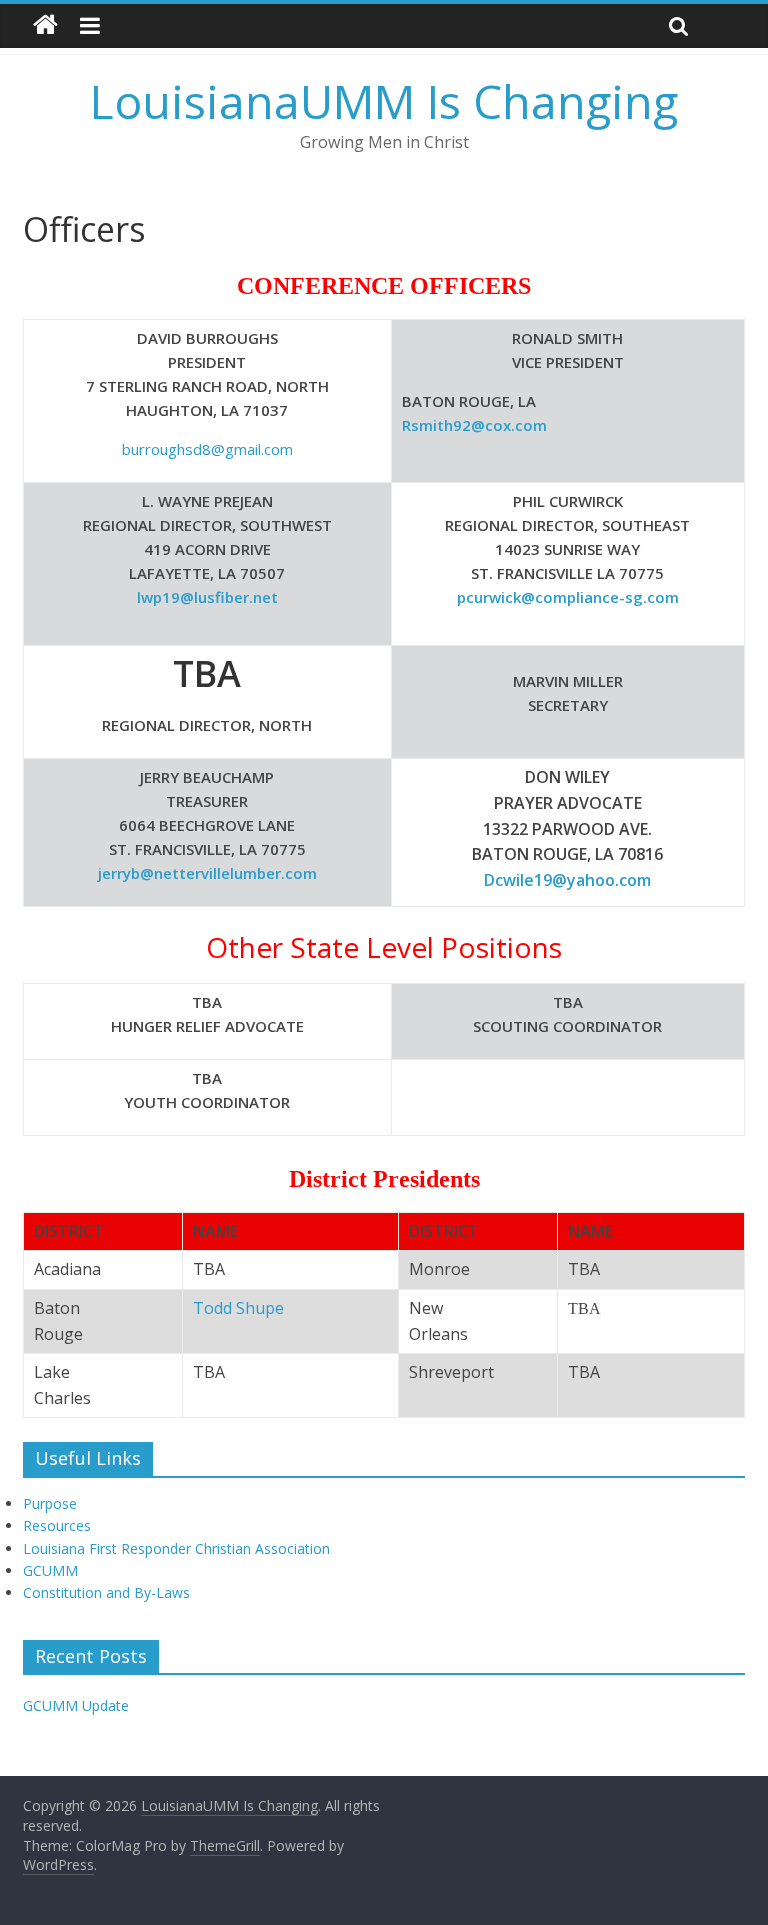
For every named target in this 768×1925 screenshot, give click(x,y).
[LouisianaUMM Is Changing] (45, 25)
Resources (57, 1525)
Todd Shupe (238, 1308)
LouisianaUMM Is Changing (384, 101)
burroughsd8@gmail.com (207, 449)
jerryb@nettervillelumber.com (207, 873)
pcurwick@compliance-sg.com (568, 597)
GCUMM (50, 1570)
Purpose (50, 1503)
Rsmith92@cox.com (474, 425)
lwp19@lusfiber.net (207, 597)
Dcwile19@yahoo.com (567, 880)
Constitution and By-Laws (106, 1592)
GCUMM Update (76, 1705)
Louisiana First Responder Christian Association (176, 1548)
